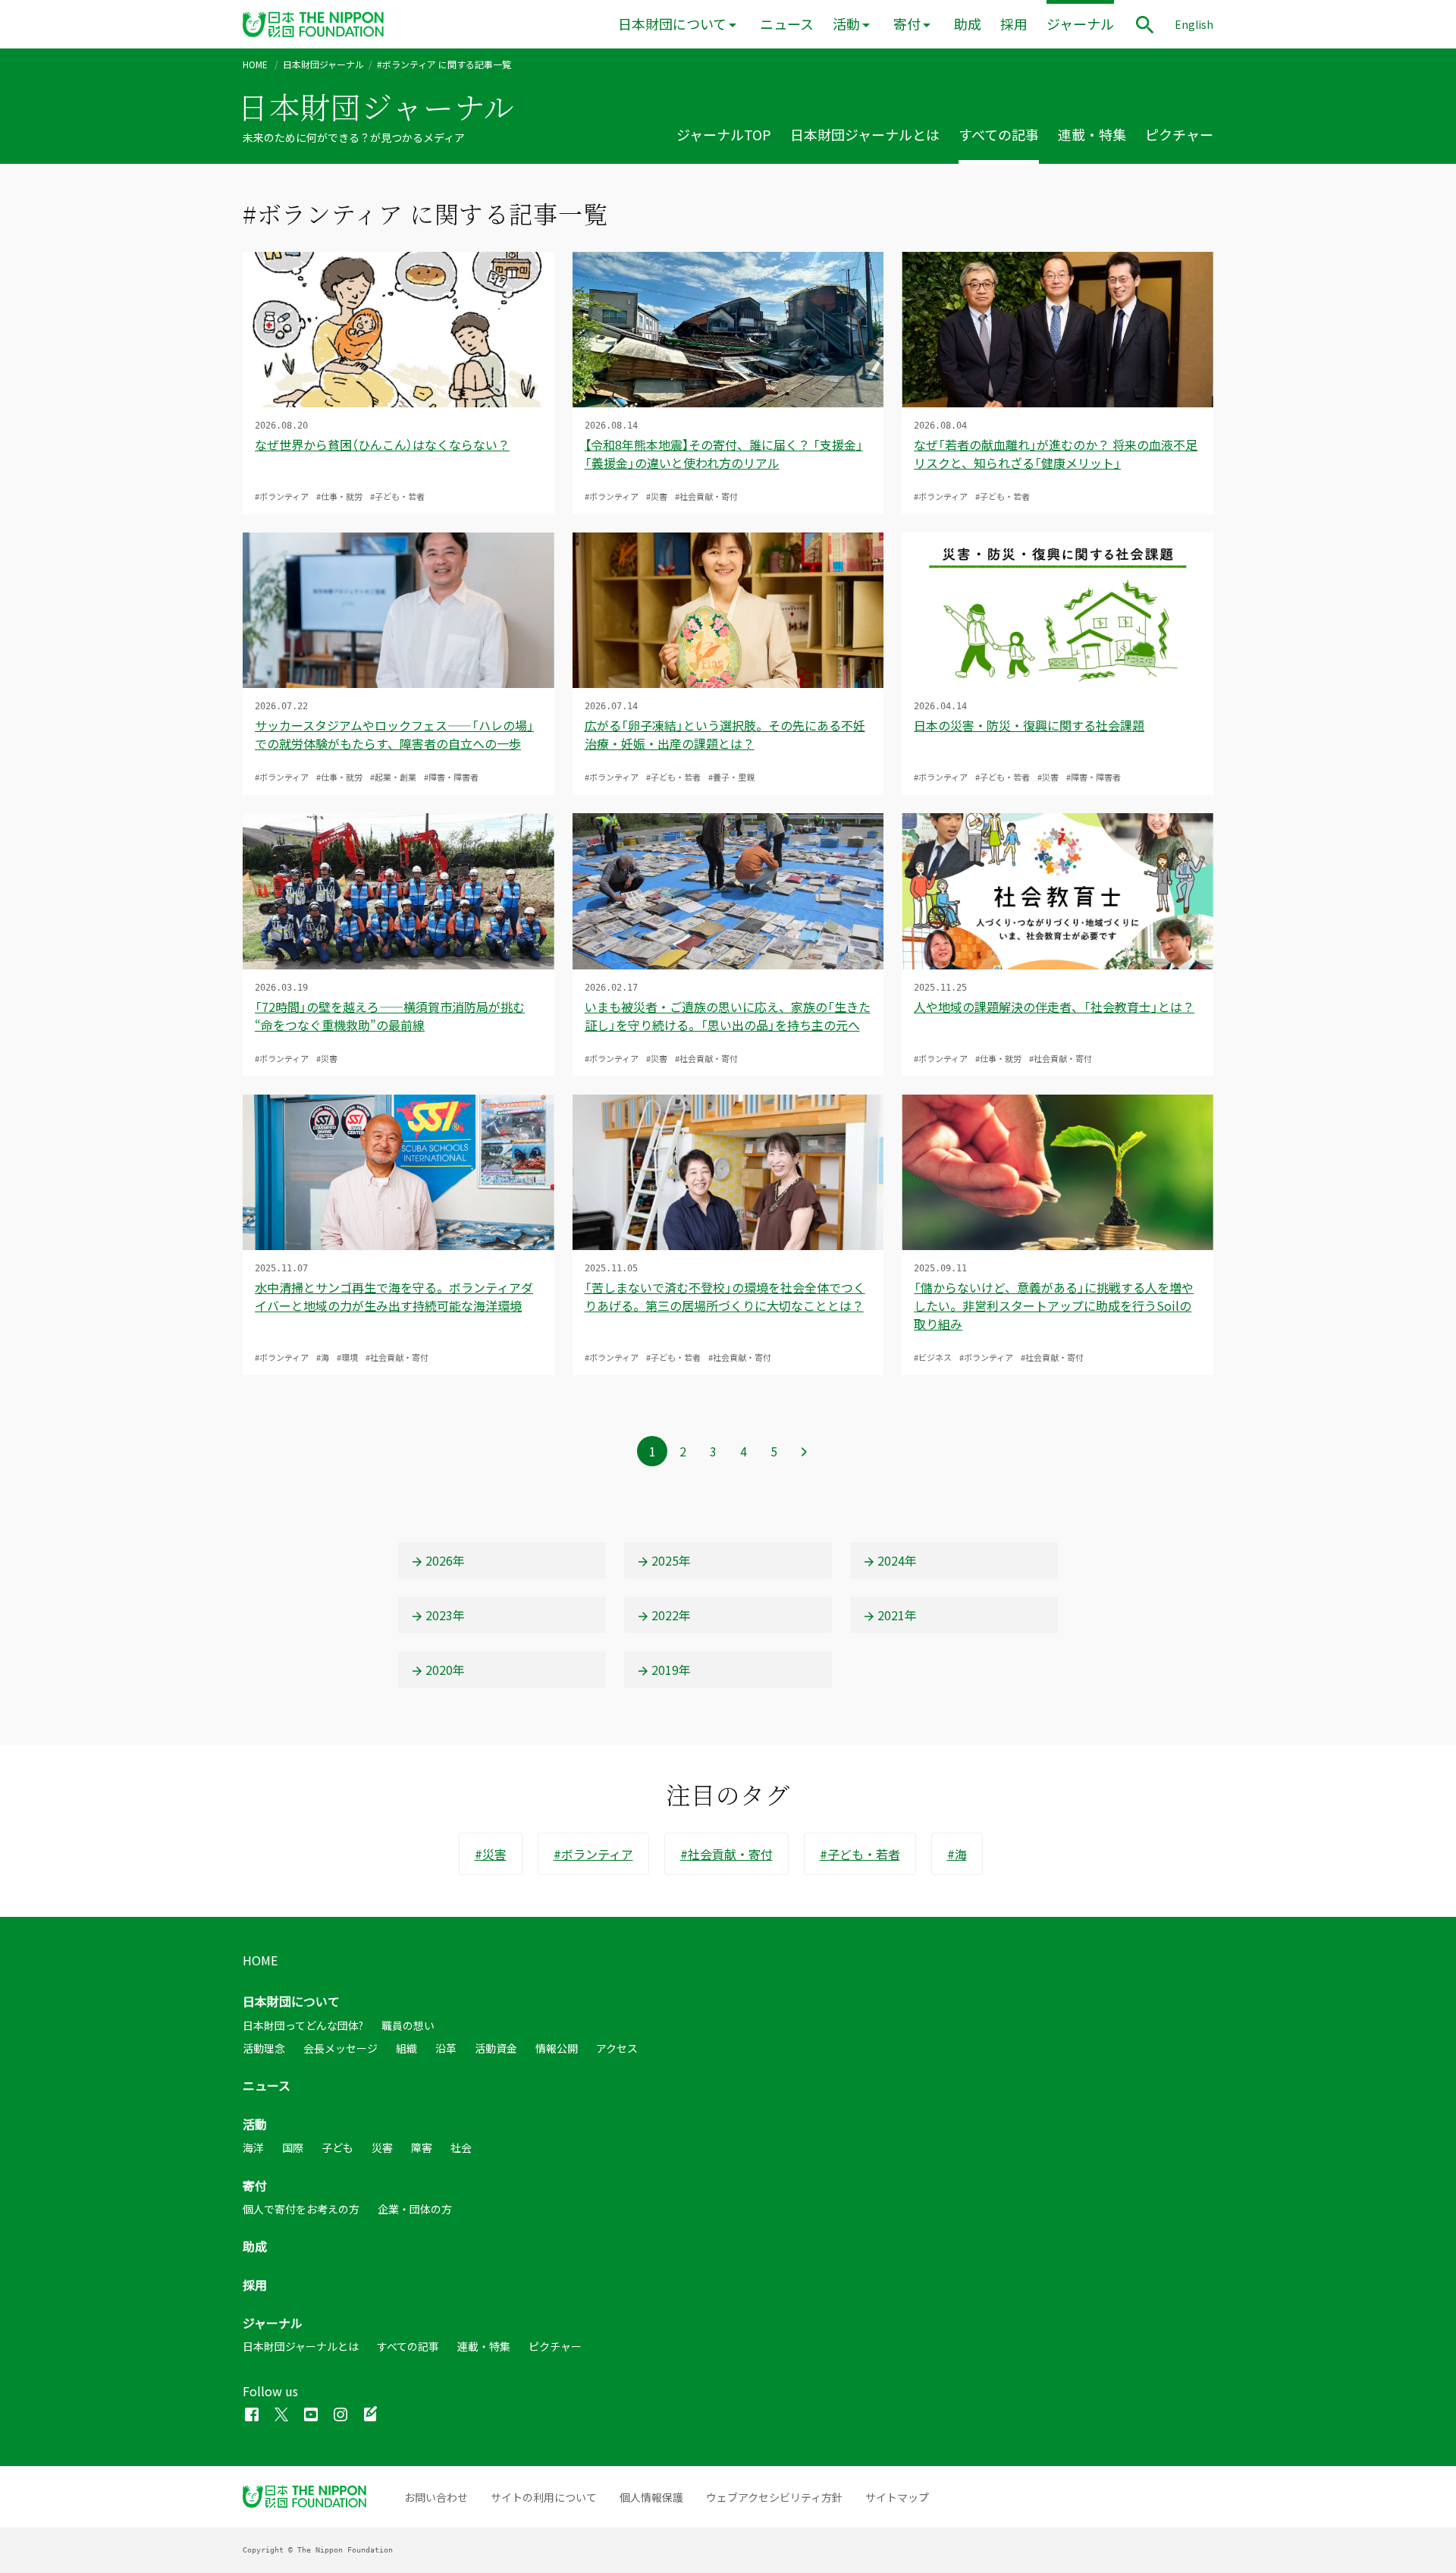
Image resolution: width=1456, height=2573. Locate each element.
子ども (337, 2147)
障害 (422, 2147)
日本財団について (672, 24)
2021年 (897, 1615)
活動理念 (264, 2048)
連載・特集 (1092, 135)
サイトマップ (897, 2497)
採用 (1014, 24)
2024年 (897, 1560)
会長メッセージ (340, 2048)
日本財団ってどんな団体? (303, 2025)
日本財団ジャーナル (323, 64)
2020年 (445, 1670)
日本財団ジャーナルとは (865, 135)
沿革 (446, 2048)
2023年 (445, 1615)
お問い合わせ (436, 2497)
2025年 (671, 1560)
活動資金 (496, 2048)
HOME (255, 64)
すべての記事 (999, 135)
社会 (461, 2147)
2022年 (671, 1615)
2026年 (445, 1560)
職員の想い (408, 2025)
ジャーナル (1080, 24)
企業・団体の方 (415, 2209)
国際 (293, 2147)
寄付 (907, 24)
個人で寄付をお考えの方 (301, 2209)
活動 (846, 24)
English (1194, 24)
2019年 (671, 1670)
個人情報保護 (651, 2497)
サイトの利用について (544, 2497)
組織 (406, 2048)
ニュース (787, 24)
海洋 (253, 2147)
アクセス (617, 2048)
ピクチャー (1179, 135)
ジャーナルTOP (724, 135)
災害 (382, 2147)
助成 (968, 24)
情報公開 (557, 2048)
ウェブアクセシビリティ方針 (774, 2497)
